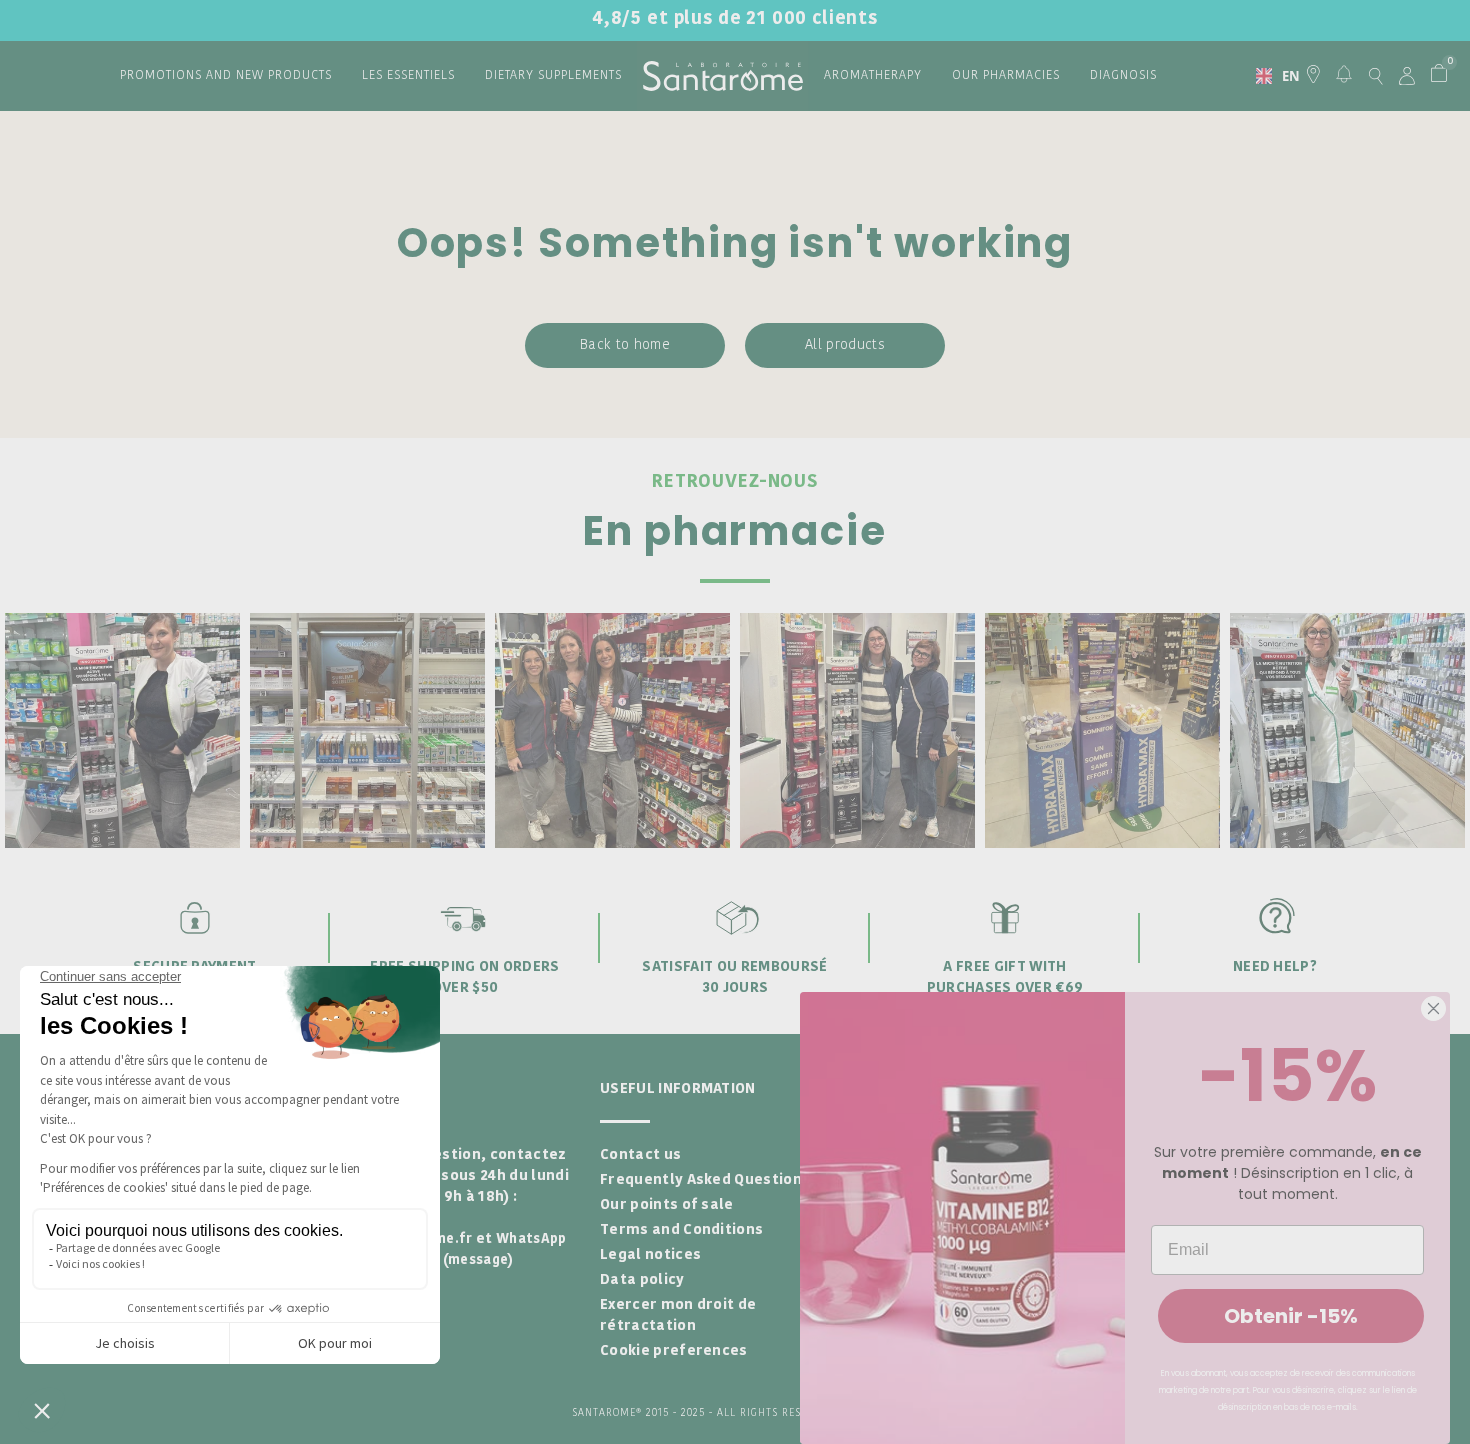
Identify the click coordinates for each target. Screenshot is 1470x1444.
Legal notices (650, 1255)
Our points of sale (667, 1205)
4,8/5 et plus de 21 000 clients (735, 19)
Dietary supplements (553, 76)
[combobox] (1270, 76)
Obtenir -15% (1291, 1316)
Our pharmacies (1006, 76)
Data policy (642, 1280)
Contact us (640, 1155)
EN (1283, 76)
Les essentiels (408, 76)
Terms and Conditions (681, 1230)
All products (845, 345)
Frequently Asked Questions (705, 1180)
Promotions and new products (226, 76)
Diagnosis (1123, 76)
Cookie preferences (674, 1351)
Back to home (625, 345)
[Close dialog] (1433, 1008)
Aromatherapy (873, 76)
